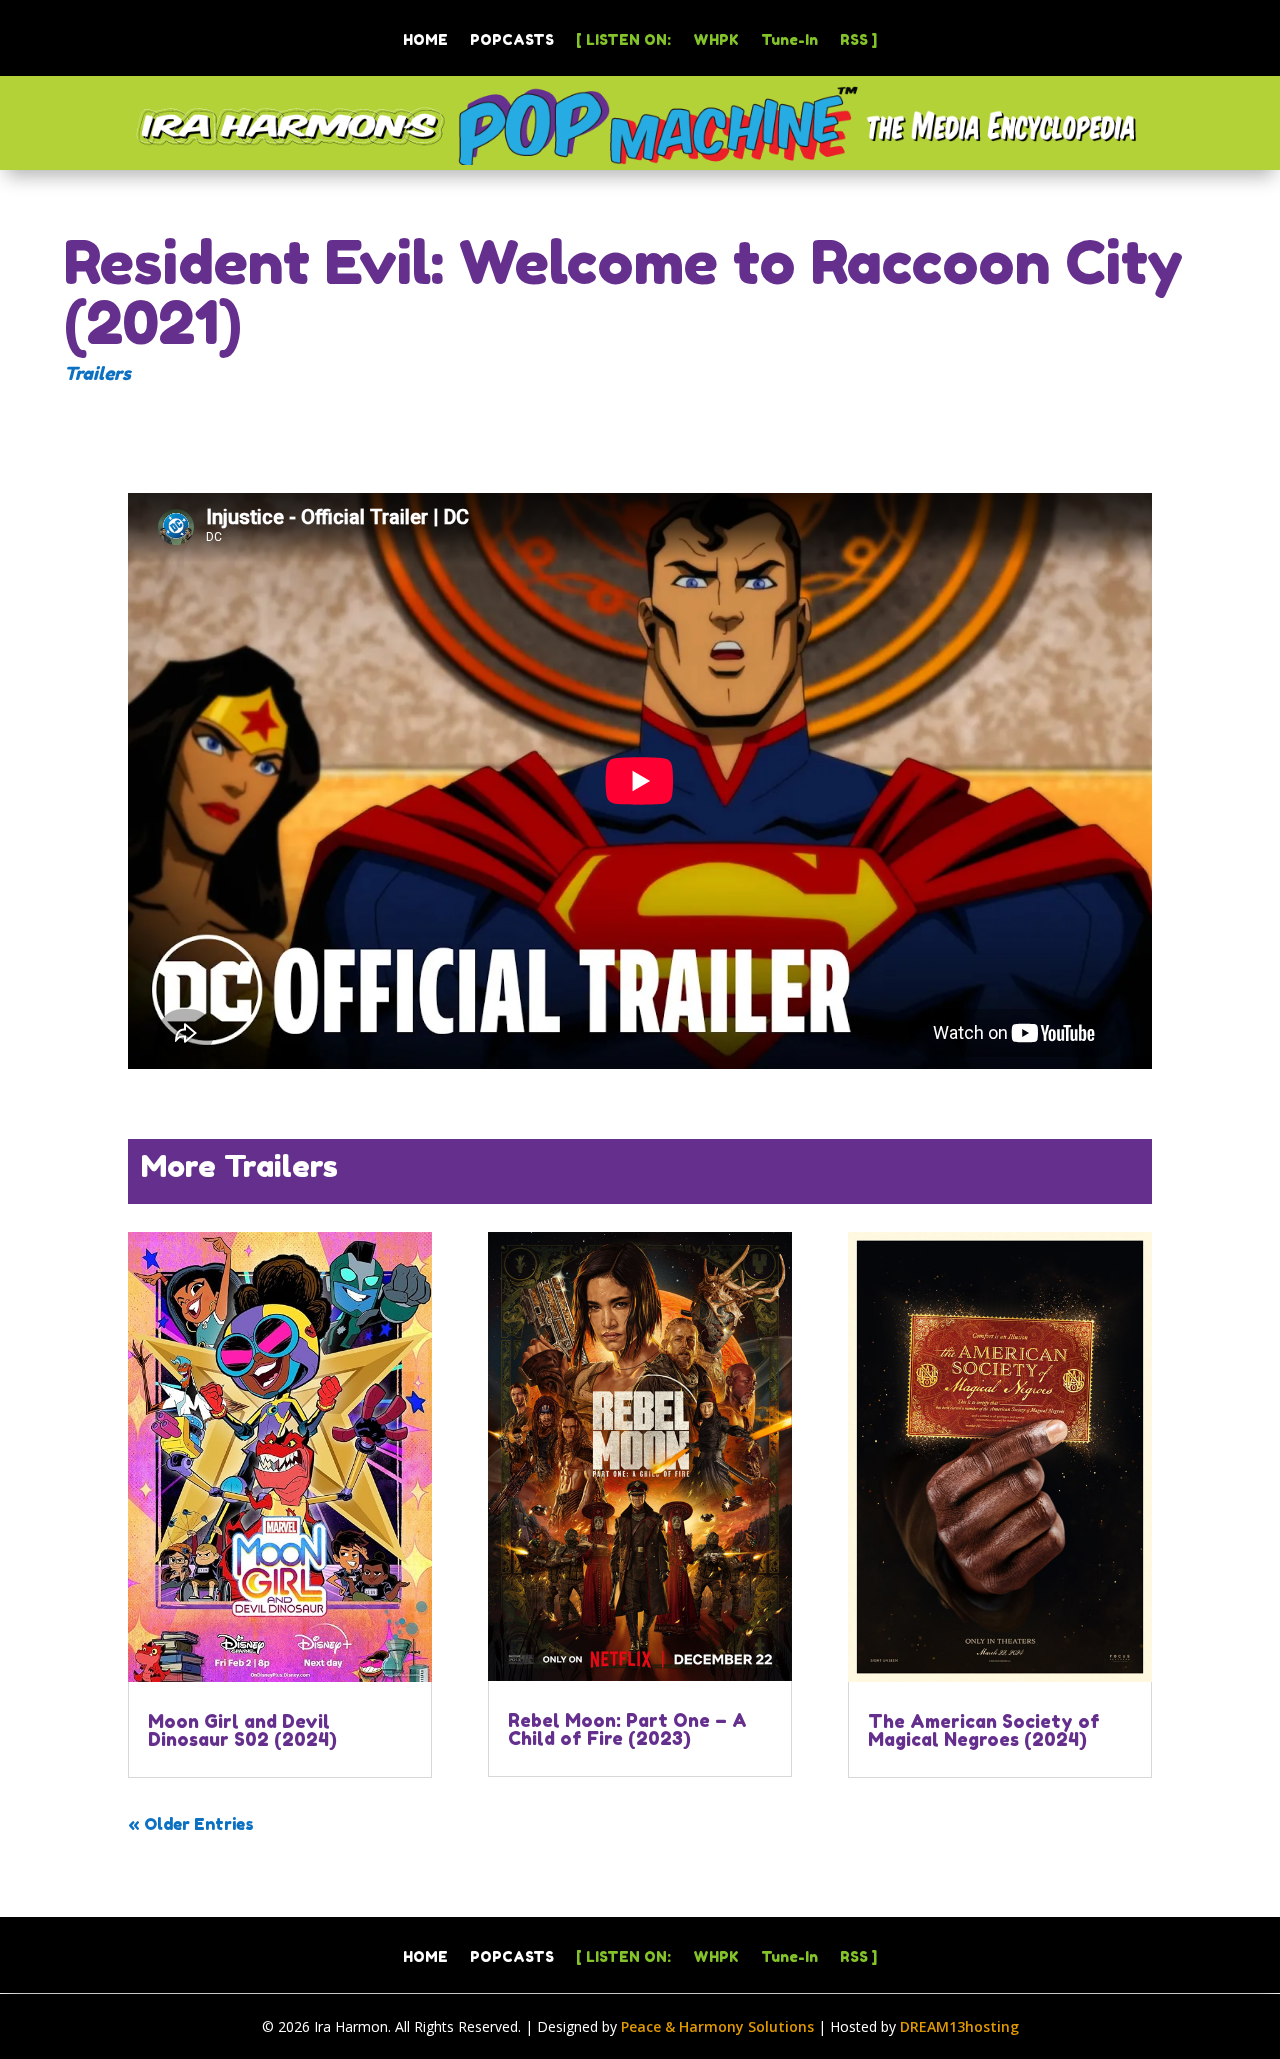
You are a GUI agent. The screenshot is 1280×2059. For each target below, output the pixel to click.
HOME (425, 40)
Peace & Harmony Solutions (717, 2026)
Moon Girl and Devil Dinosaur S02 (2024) (242, 1730)
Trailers (97, 373)
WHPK (716, 40)
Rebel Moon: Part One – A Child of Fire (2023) (627, 1729)
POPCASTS (512, 40)
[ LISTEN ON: (623, 40)
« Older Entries (191, 1824)
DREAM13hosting (959, 2026)
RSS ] (858, 40)
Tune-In (789, 40)
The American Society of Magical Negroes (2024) (984, 1730)
